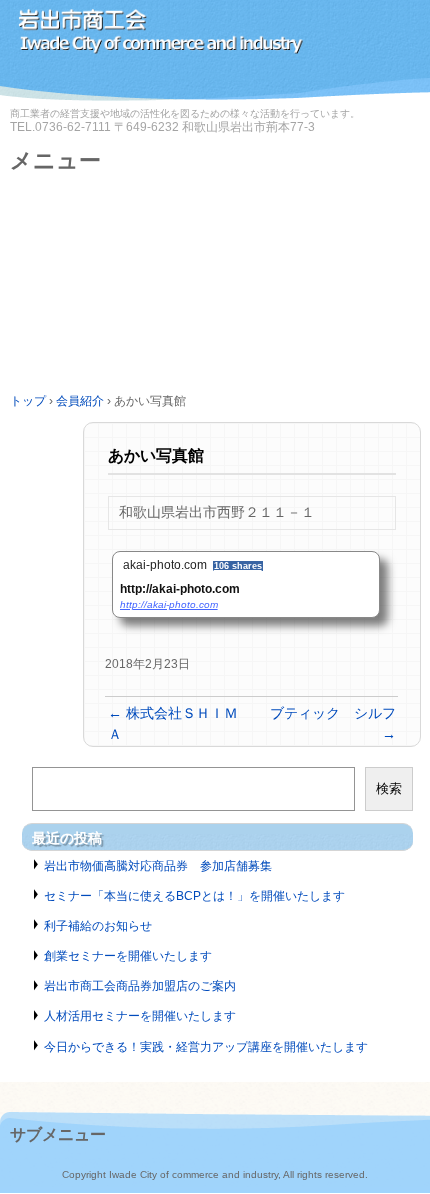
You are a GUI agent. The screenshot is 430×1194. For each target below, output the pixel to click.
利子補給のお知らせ (98, 926)
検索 (389, 788)
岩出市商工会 (215, 37)
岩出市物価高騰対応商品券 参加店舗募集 (158, 866)
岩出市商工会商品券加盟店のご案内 (140, 986)
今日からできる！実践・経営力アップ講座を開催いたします (206, 1047)
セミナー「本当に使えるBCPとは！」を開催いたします (194, 896)
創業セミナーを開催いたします (128, 956)
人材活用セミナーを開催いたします (140, 1016)
